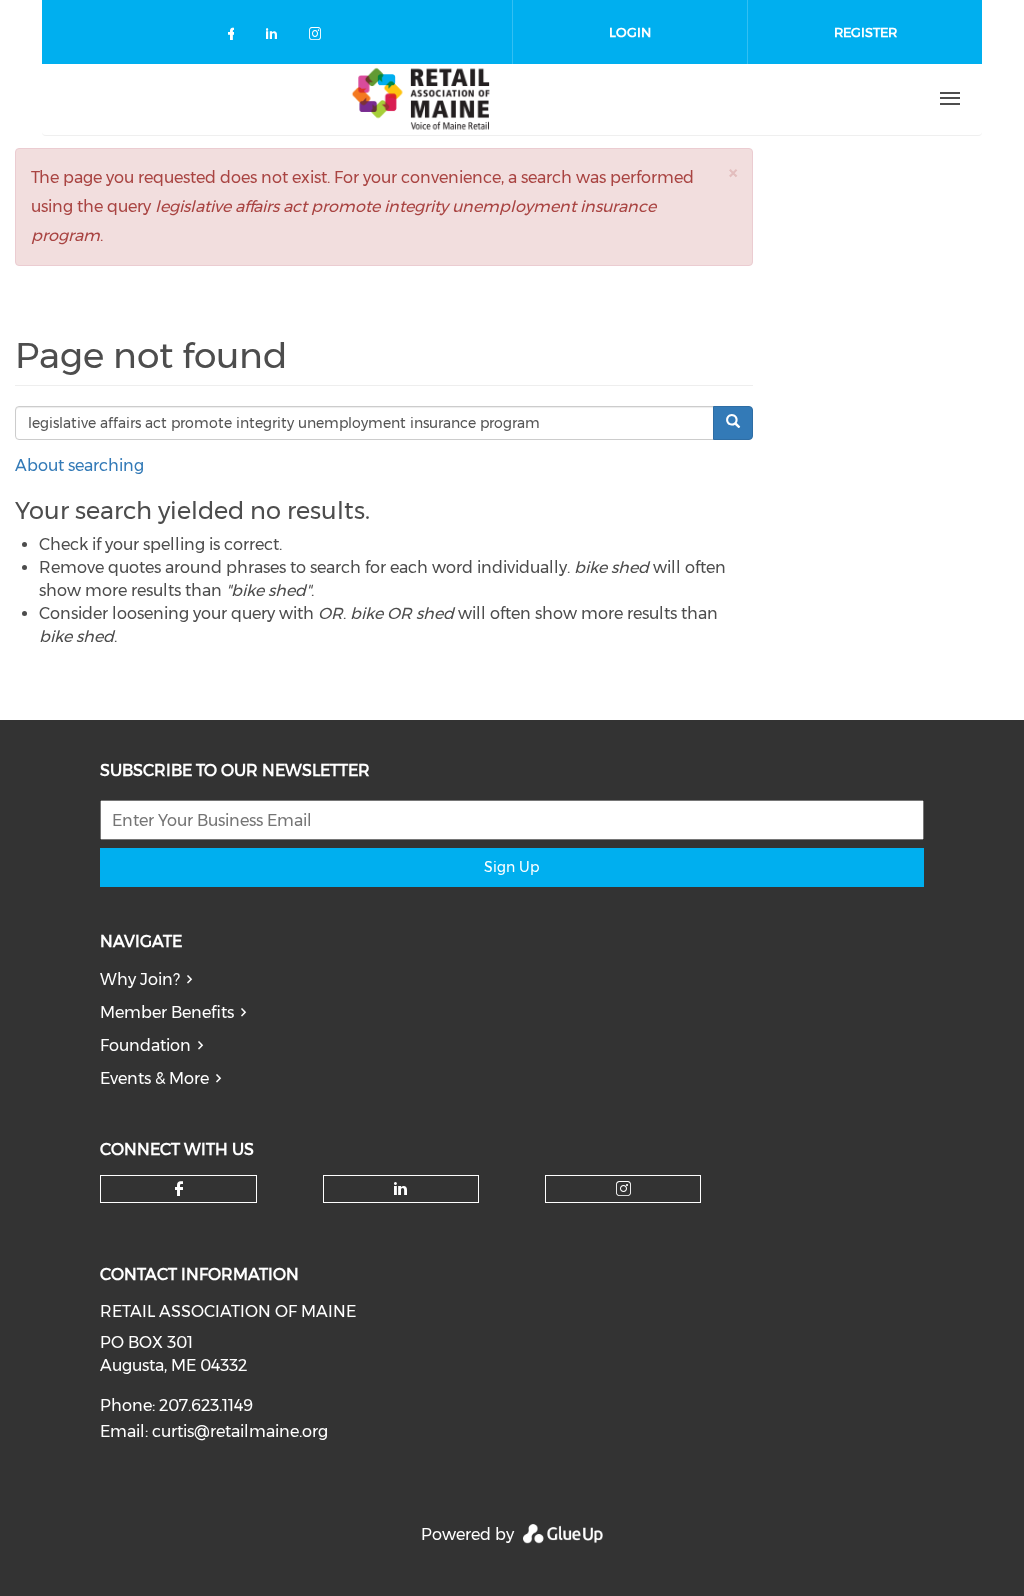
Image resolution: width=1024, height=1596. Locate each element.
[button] (733, 172)
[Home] (421, 99)
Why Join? (140, 979)
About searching (79, 465)
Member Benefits (167, 1012)
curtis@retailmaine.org (240, 1431)
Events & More (154, 1078)
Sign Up (511, 867)
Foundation (145, 1045)
